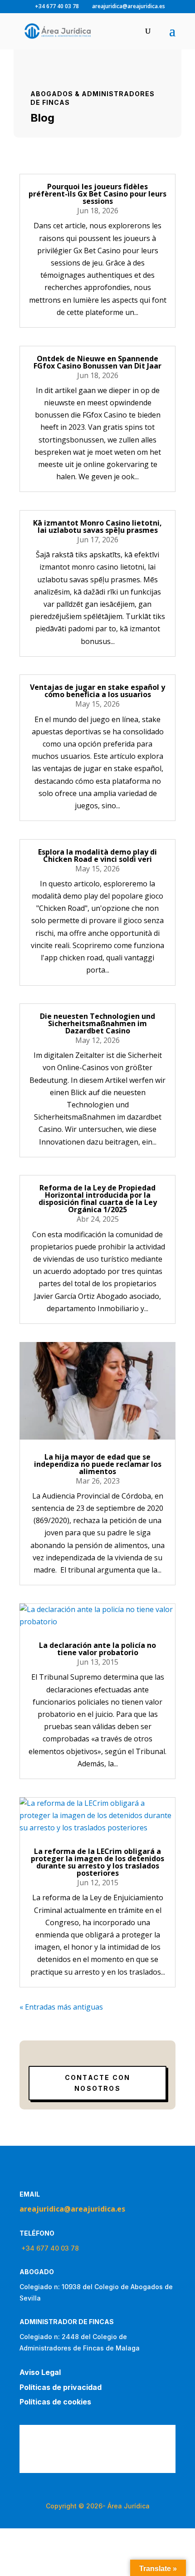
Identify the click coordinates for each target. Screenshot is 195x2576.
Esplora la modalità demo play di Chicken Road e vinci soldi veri (97, 855)
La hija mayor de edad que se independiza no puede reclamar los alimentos (98, 1464)
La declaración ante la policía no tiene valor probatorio (97, 1649)
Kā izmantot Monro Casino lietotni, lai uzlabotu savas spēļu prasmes (97, 526)
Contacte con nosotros (98, 2083)
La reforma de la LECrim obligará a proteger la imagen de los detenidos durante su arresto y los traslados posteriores (97, 1862)
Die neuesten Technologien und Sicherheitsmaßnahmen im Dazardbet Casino (97, 1023)
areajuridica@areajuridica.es (72, 2209)
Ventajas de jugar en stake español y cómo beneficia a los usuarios (97, 691)
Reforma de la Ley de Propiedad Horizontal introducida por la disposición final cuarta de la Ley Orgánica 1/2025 (98, 1199)
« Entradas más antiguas (61, 2007)
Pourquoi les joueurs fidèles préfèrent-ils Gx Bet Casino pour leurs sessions (97, 194)
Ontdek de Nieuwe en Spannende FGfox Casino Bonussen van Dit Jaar (97, 362)
